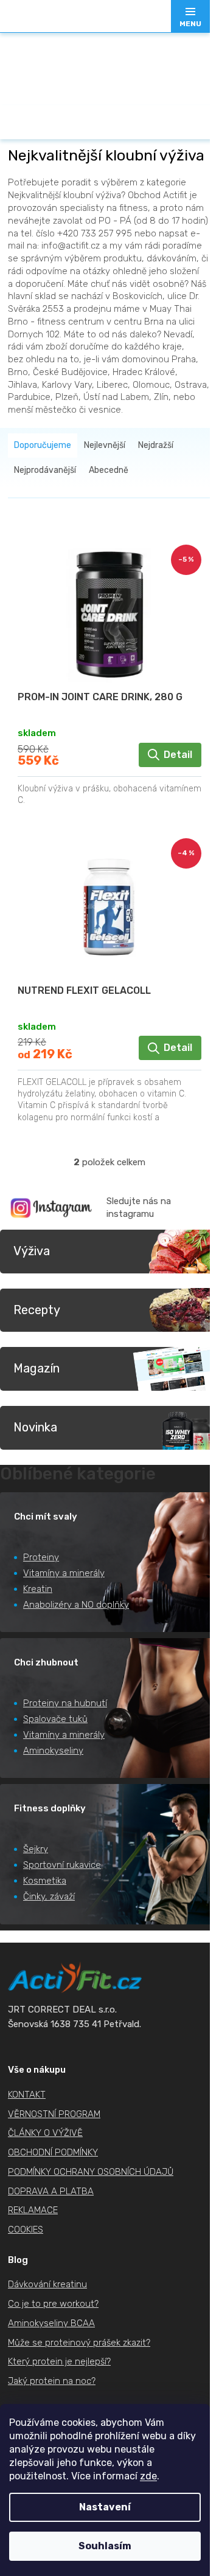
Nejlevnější (105, 445)
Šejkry (36, 1849)
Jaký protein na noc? (52, 2381)
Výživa (32, 1251)
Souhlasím (105, 2546)
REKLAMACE (33, 2210)
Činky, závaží (49, 1896)
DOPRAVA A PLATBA (51, 2191)
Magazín (36, 1368)
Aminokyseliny (53, 1751)
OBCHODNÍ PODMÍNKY (53, 2152)
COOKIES (26, 2230)
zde (148, 2476)
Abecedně (109, 470)
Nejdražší (156, 445)
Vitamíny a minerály (64, 1573)
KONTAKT (27, 2095)
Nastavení (105, 2507)
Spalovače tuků (55, 1719)
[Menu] (190, 16)
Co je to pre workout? (53, 2304)
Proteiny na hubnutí (65, 1703)
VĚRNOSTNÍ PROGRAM (54, 2114)
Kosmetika (45, 1881)
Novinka (35, 1427)
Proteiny (41, 1557)
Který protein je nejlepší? (59, 2361)
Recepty (37, 1310)
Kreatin (38, 1589)
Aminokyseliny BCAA (51, 2323)
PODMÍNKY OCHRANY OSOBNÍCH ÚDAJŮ (91, 2172)
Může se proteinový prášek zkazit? (79, 2343)
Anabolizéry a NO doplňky (76, 1605)
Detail (178, 755)
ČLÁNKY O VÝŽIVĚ (45, 2133)
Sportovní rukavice (62, 1865)
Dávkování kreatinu (47, 2284)
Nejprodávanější (45, 470)
